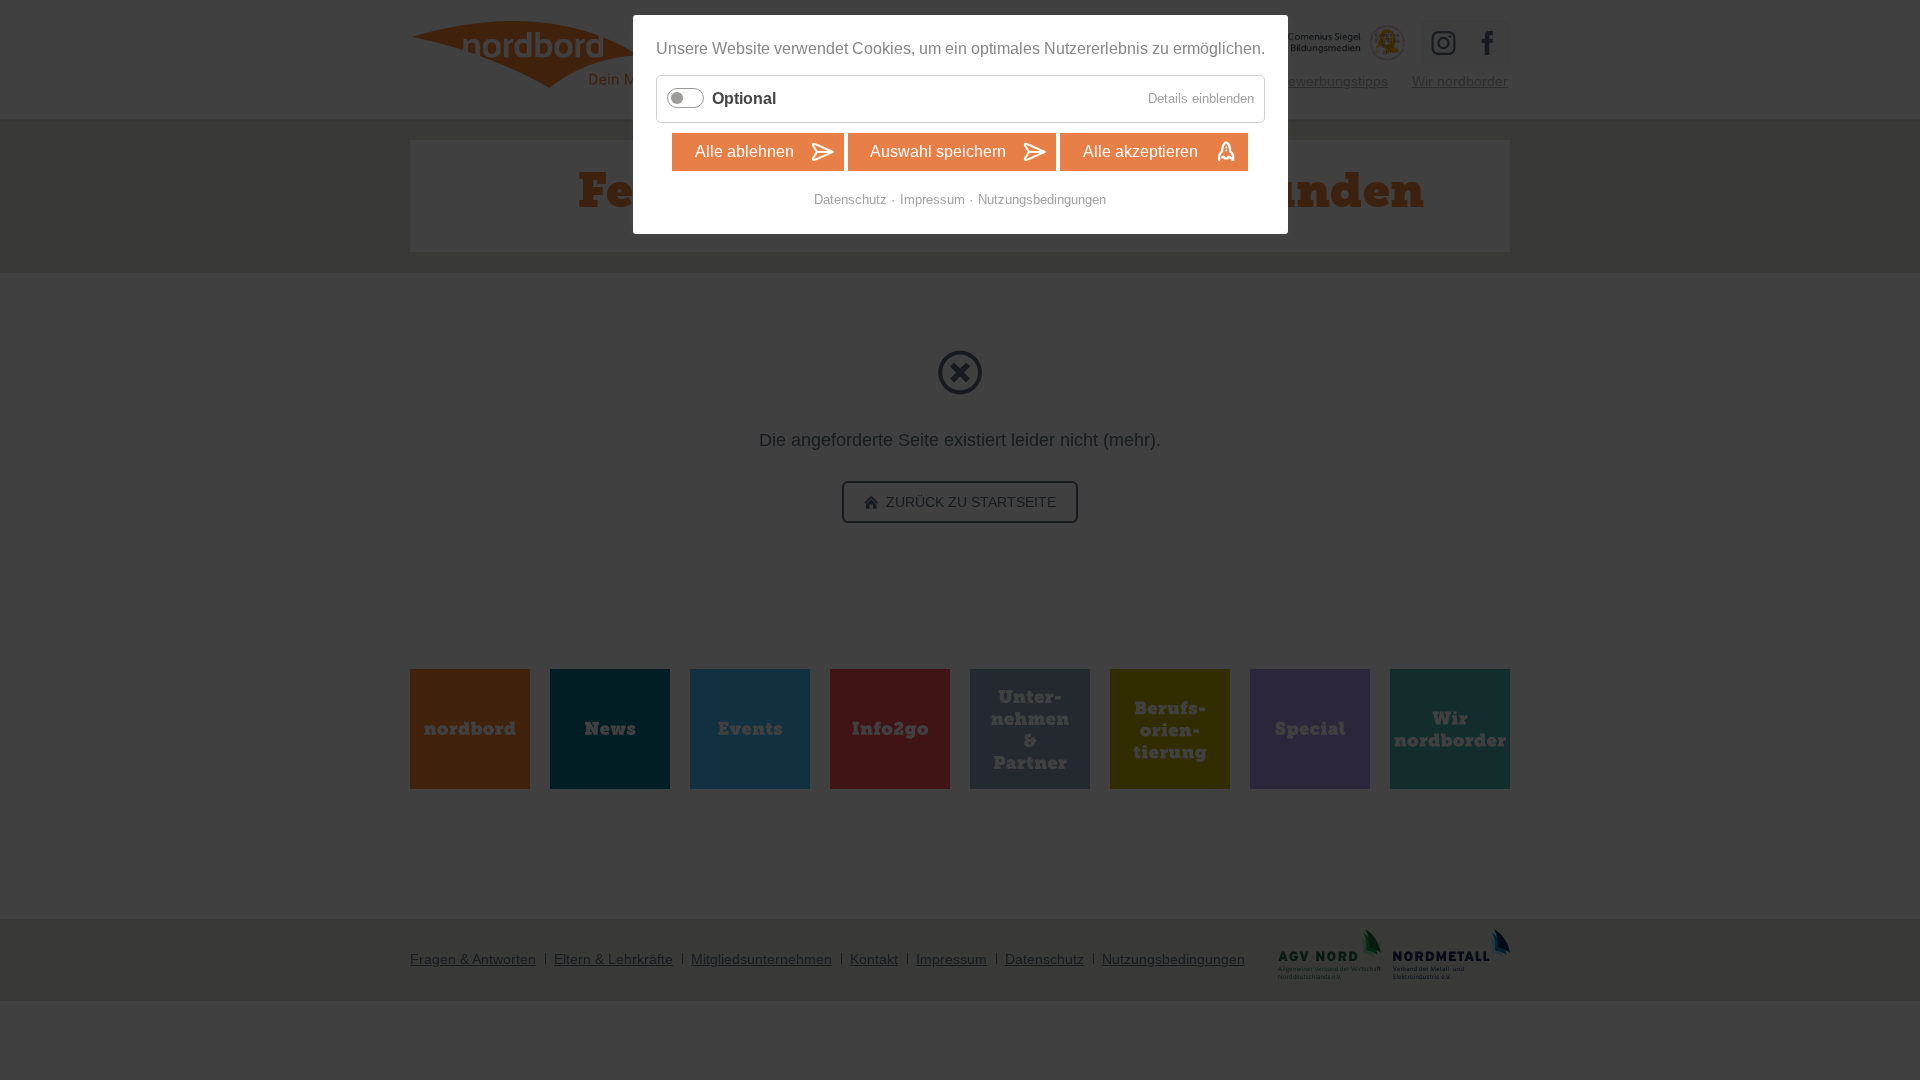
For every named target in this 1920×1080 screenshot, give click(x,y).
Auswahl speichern (938, 151)
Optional (744, 98)
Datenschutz (850, 199)
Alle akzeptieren (1140, 151)
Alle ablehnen (744, 151)
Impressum (932, 199)
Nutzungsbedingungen (1042, 199)
